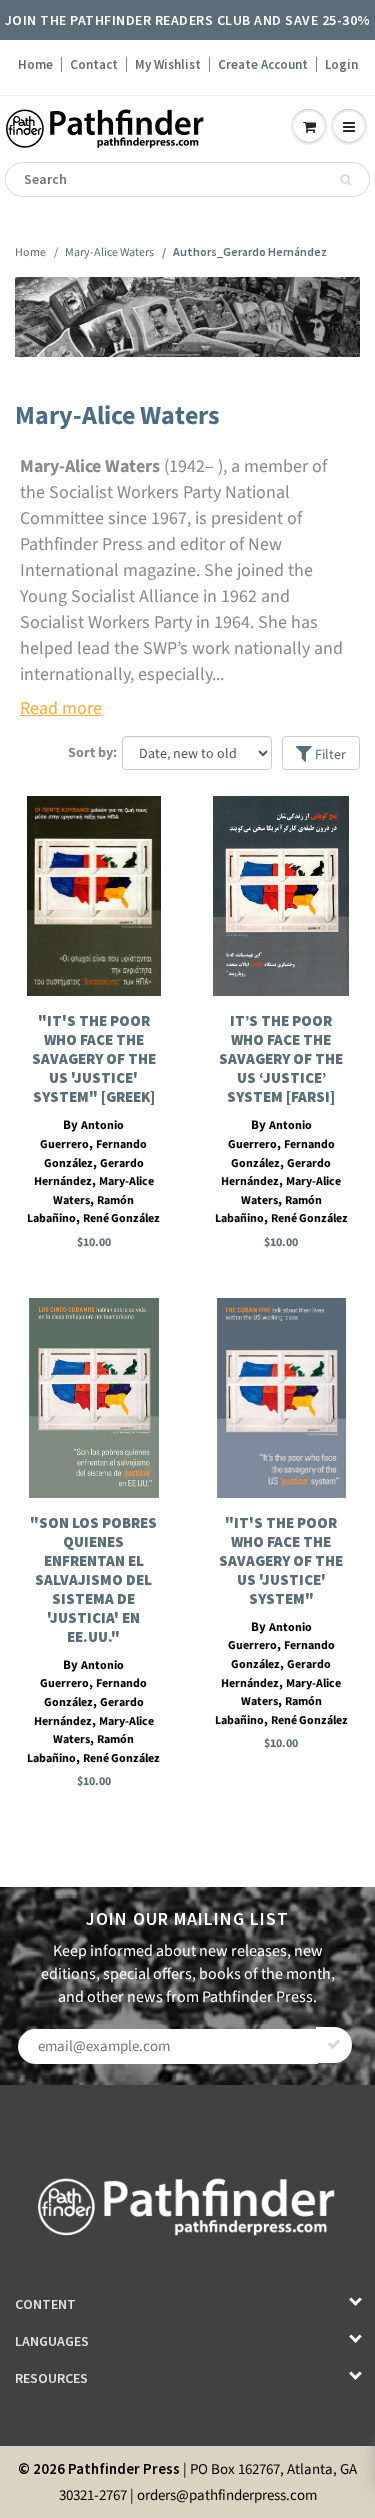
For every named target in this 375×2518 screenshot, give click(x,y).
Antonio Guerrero (82, 1135)
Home (35, 64)
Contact (94, 64)
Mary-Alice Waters (109, 252)
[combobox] (187, 179)
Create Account (263, 64)
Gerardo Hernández (89, 1173)
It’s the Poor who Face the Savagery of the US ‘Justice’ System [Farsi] (281, 1058)
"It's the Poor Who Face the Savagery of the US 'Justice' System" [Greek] (94, 1058)
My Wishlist (168, 64)
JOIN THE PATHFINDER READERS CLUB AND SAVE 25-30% (188, 20)
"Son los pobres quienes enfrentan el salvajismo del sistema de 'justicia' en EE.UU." (93, 1579)
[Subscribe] (334, 2045)
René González (121, 1218)
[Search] (345, 180)
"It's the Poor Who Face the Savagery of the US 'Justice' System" (281, 1560)
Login (341, 64)
